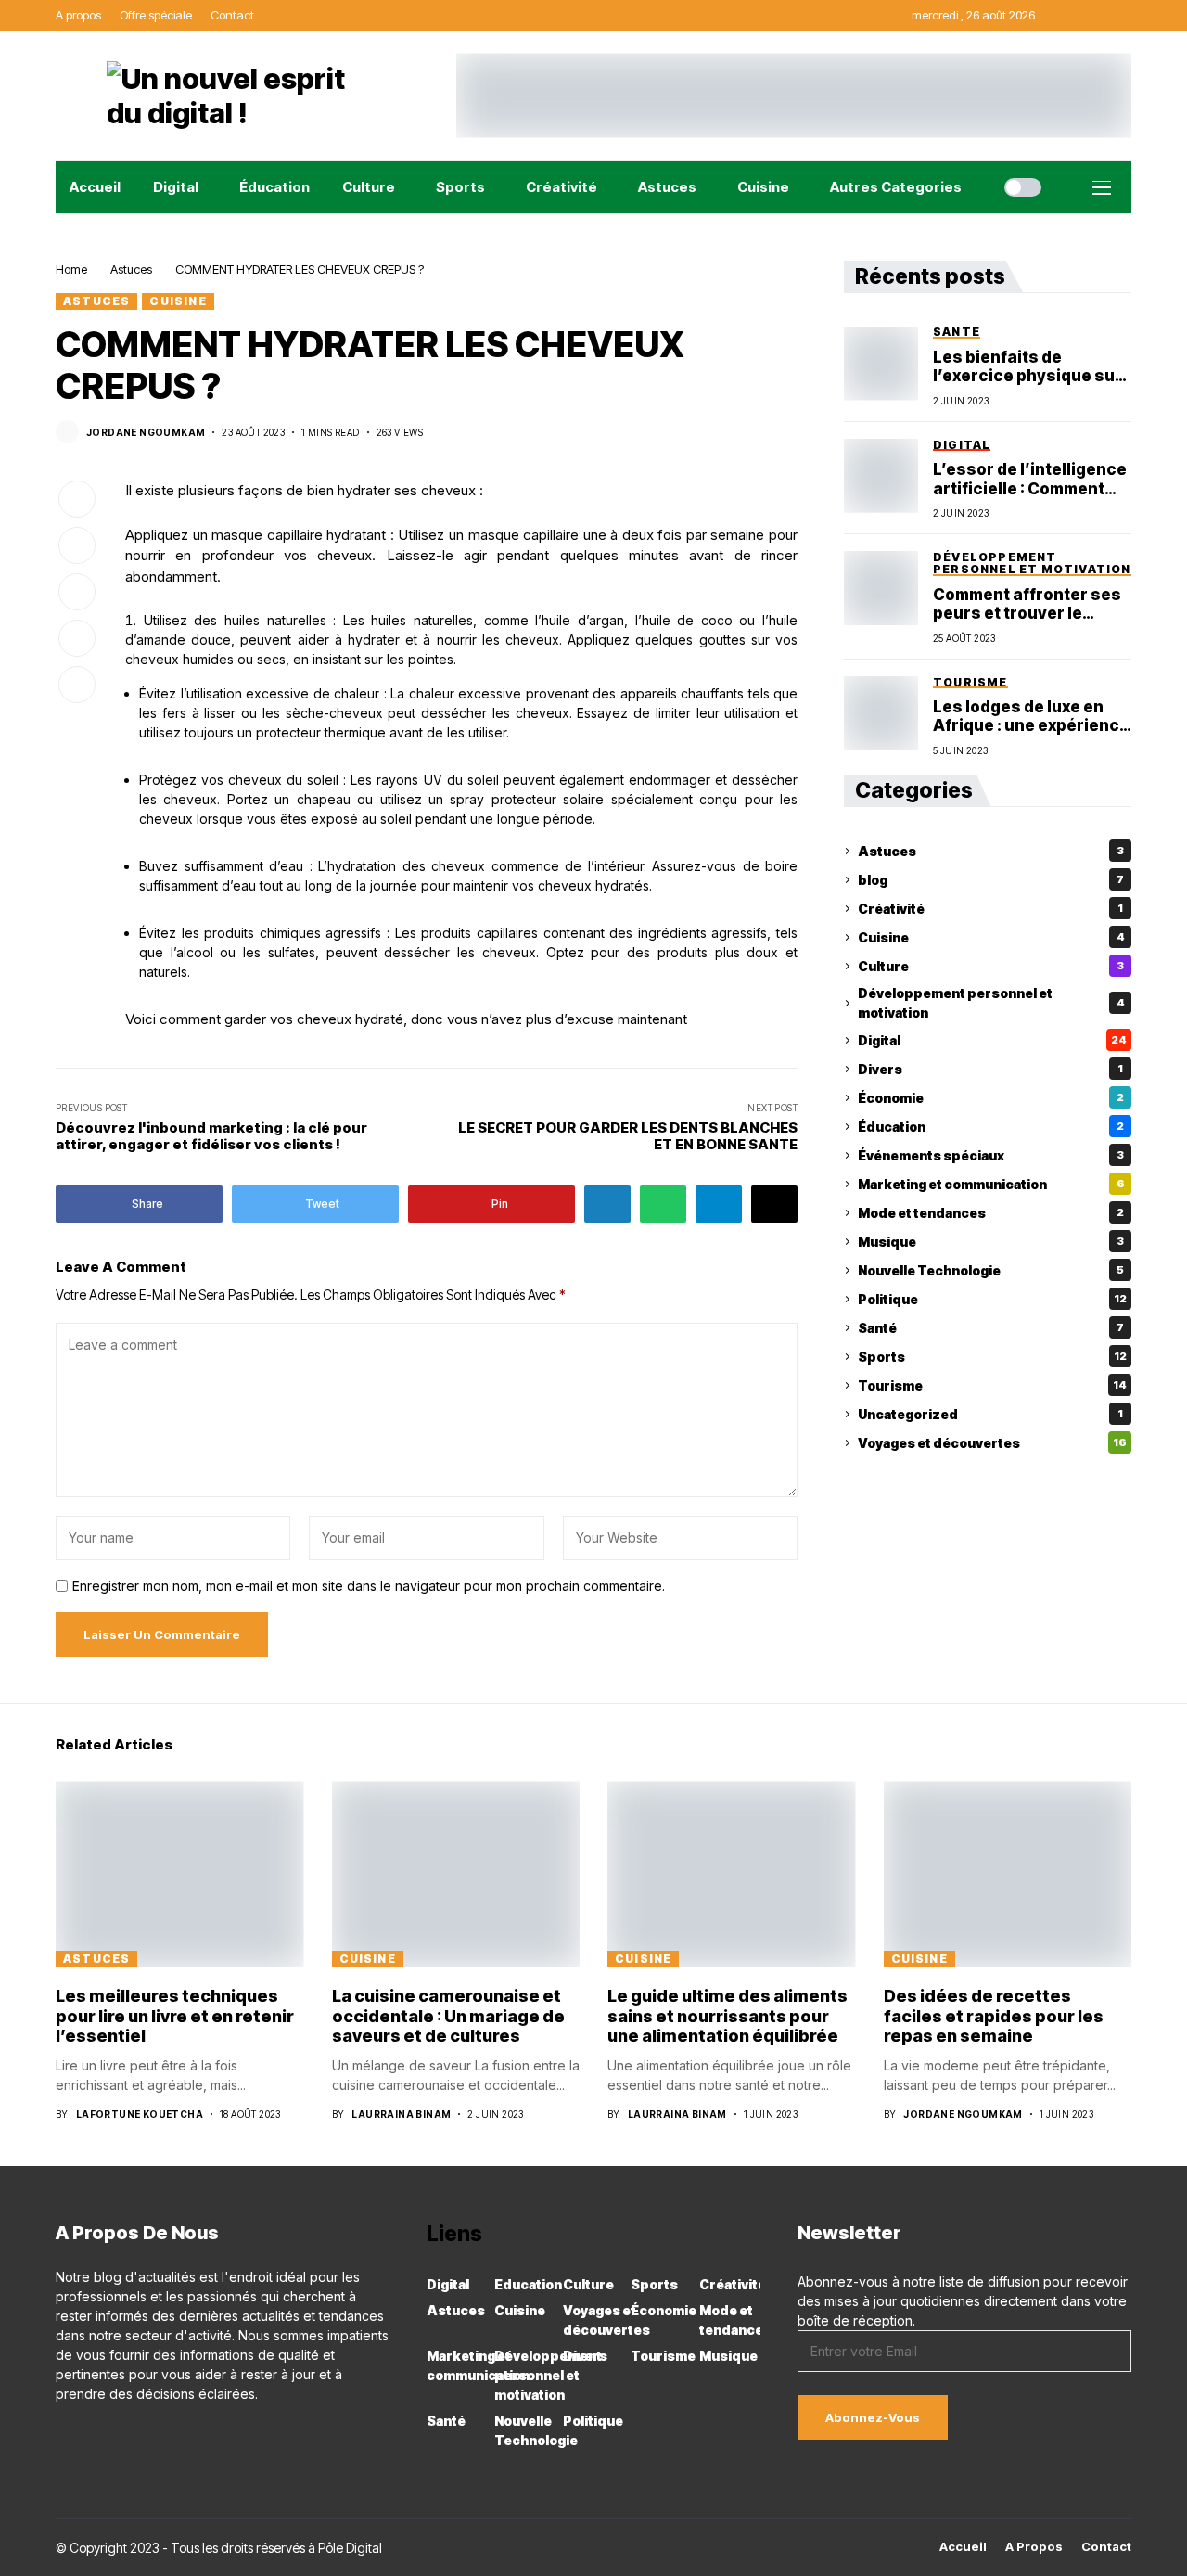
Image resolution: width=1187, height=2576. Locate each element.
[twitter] (140, 2434)
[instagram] (88, 2434)
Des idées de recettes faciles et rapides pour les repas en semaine (994, 2016)
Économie (991, 1098)
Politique (992, 1299)
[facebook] (61, 2434)
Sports (992, 1357)
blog (991, 880)
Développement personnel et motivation (991, 1004)
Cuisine (178, 301)
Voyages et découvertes (992, 1443)
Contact (1106, 2547)
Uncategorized (990, 1414)
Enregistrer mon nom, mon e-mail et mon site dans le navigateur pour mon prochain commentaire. (369, 1586)
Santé (991, 1328)
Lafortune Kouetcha (140, 2114)
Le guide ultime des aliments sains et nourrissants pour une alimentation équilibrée (728, 2016)
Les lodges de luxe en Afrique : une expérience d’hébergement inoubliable (1031, 717)
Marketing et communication (991, 1184)
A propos (1034, 2547)
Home (71, 269)
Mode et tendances (991, 1213)
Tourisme (992, 1385)
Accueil (963, 2547)
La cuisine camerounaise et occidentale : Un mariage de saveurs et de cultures (448, 2016)
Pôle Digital (350, 2548)
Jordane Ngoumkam (146, 432)
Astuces (131, 269)
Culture (991, 966)
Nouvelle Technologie (991, 1270)
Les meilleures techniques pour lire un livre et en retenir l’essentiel (175, 2016)
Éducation (991, 1127)
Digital (992, 1040)
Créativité (990, 909)
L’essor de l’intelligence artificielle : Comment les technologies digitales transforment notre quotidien (1030, 479)
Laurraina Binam (401, 2114)
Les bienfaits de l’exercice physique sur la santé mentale (1027, 367)
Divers (990, 1069)
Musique (991, 1242)
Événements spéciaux (991, 1155)
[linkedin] (115, 2434)
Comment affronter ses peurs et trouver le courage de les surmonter (1027, 604)
